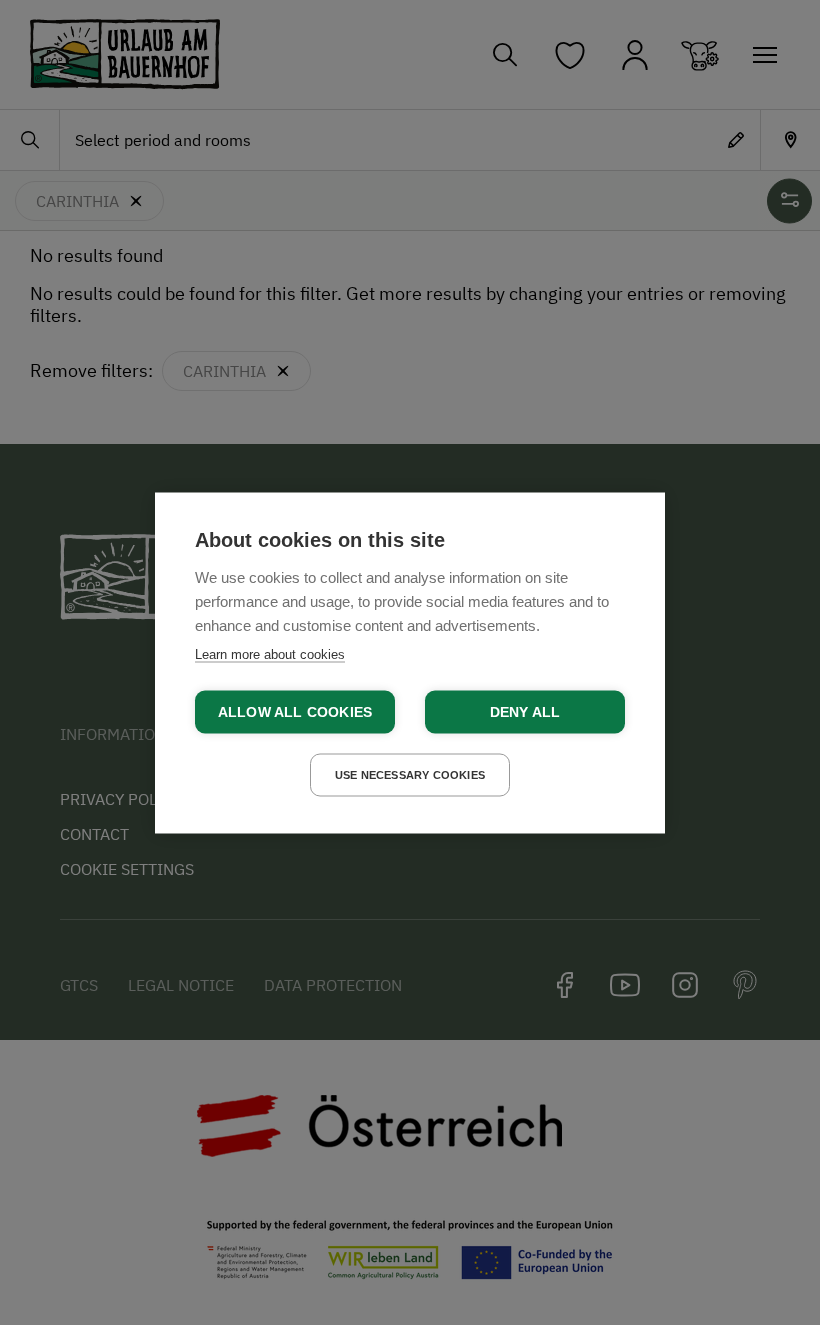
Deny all (525, 711)
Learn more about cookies (270, 653)
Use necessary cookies (410, 774)
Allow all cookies (295, 711)
